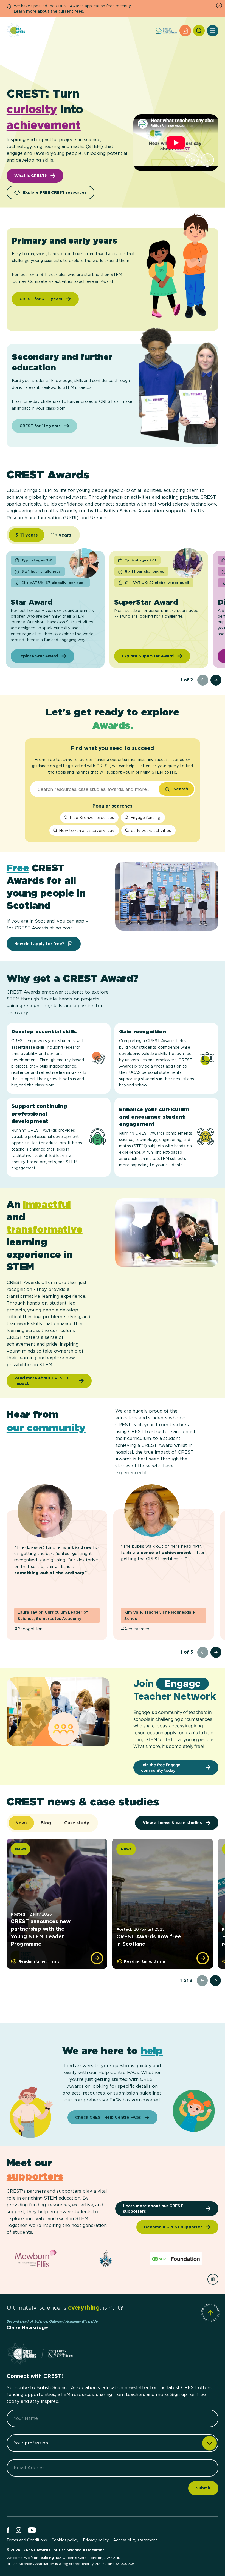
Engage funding (145, 818)
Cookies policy (65, 2540)
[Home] (16, 31)
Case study (77, 1823)
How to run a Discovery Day (87, 830)
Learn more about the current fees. (49, 11)
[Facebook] (8, 2531)
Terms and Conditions (27, 2540)
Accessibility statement (135, 2540)
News (21, 1823)
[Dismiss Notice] (219, 6)
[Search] (199, 31)
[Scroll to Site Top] (210, 2313)
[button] (192, 160)
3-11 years (26, 535)
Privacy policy (96, 2540)
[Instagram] (19, 2531)
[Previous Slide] (203, 680)
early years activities (151, 830)
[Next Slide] (216, 680)
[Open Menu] (213, 31)
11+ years (61, 535)
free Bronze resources (92, 818)
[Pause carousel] (213, 2279)
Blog (46, 1823)
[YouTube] (32, 2531)
